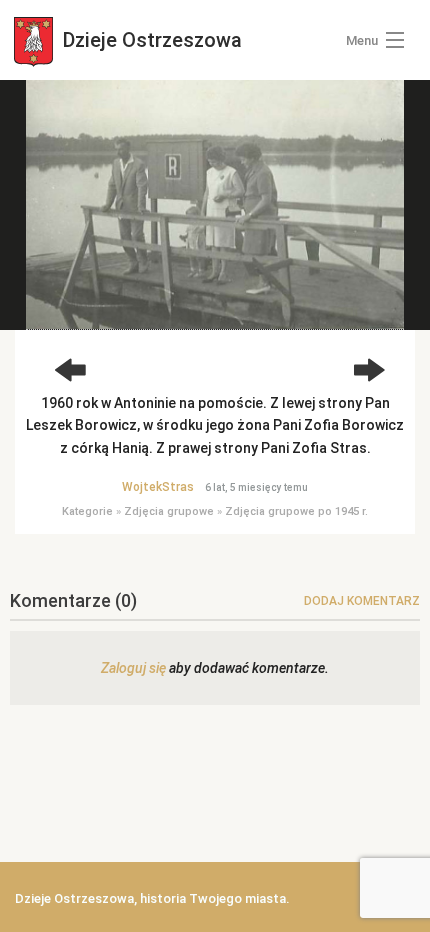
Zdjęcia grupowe (169, 511)
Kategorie (87, 511)
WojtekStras (158, 487)
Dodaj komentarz (362, 601)
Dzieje (150, 40)
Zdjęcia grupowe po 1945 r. (296, 511)
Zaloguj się (133, 668)
